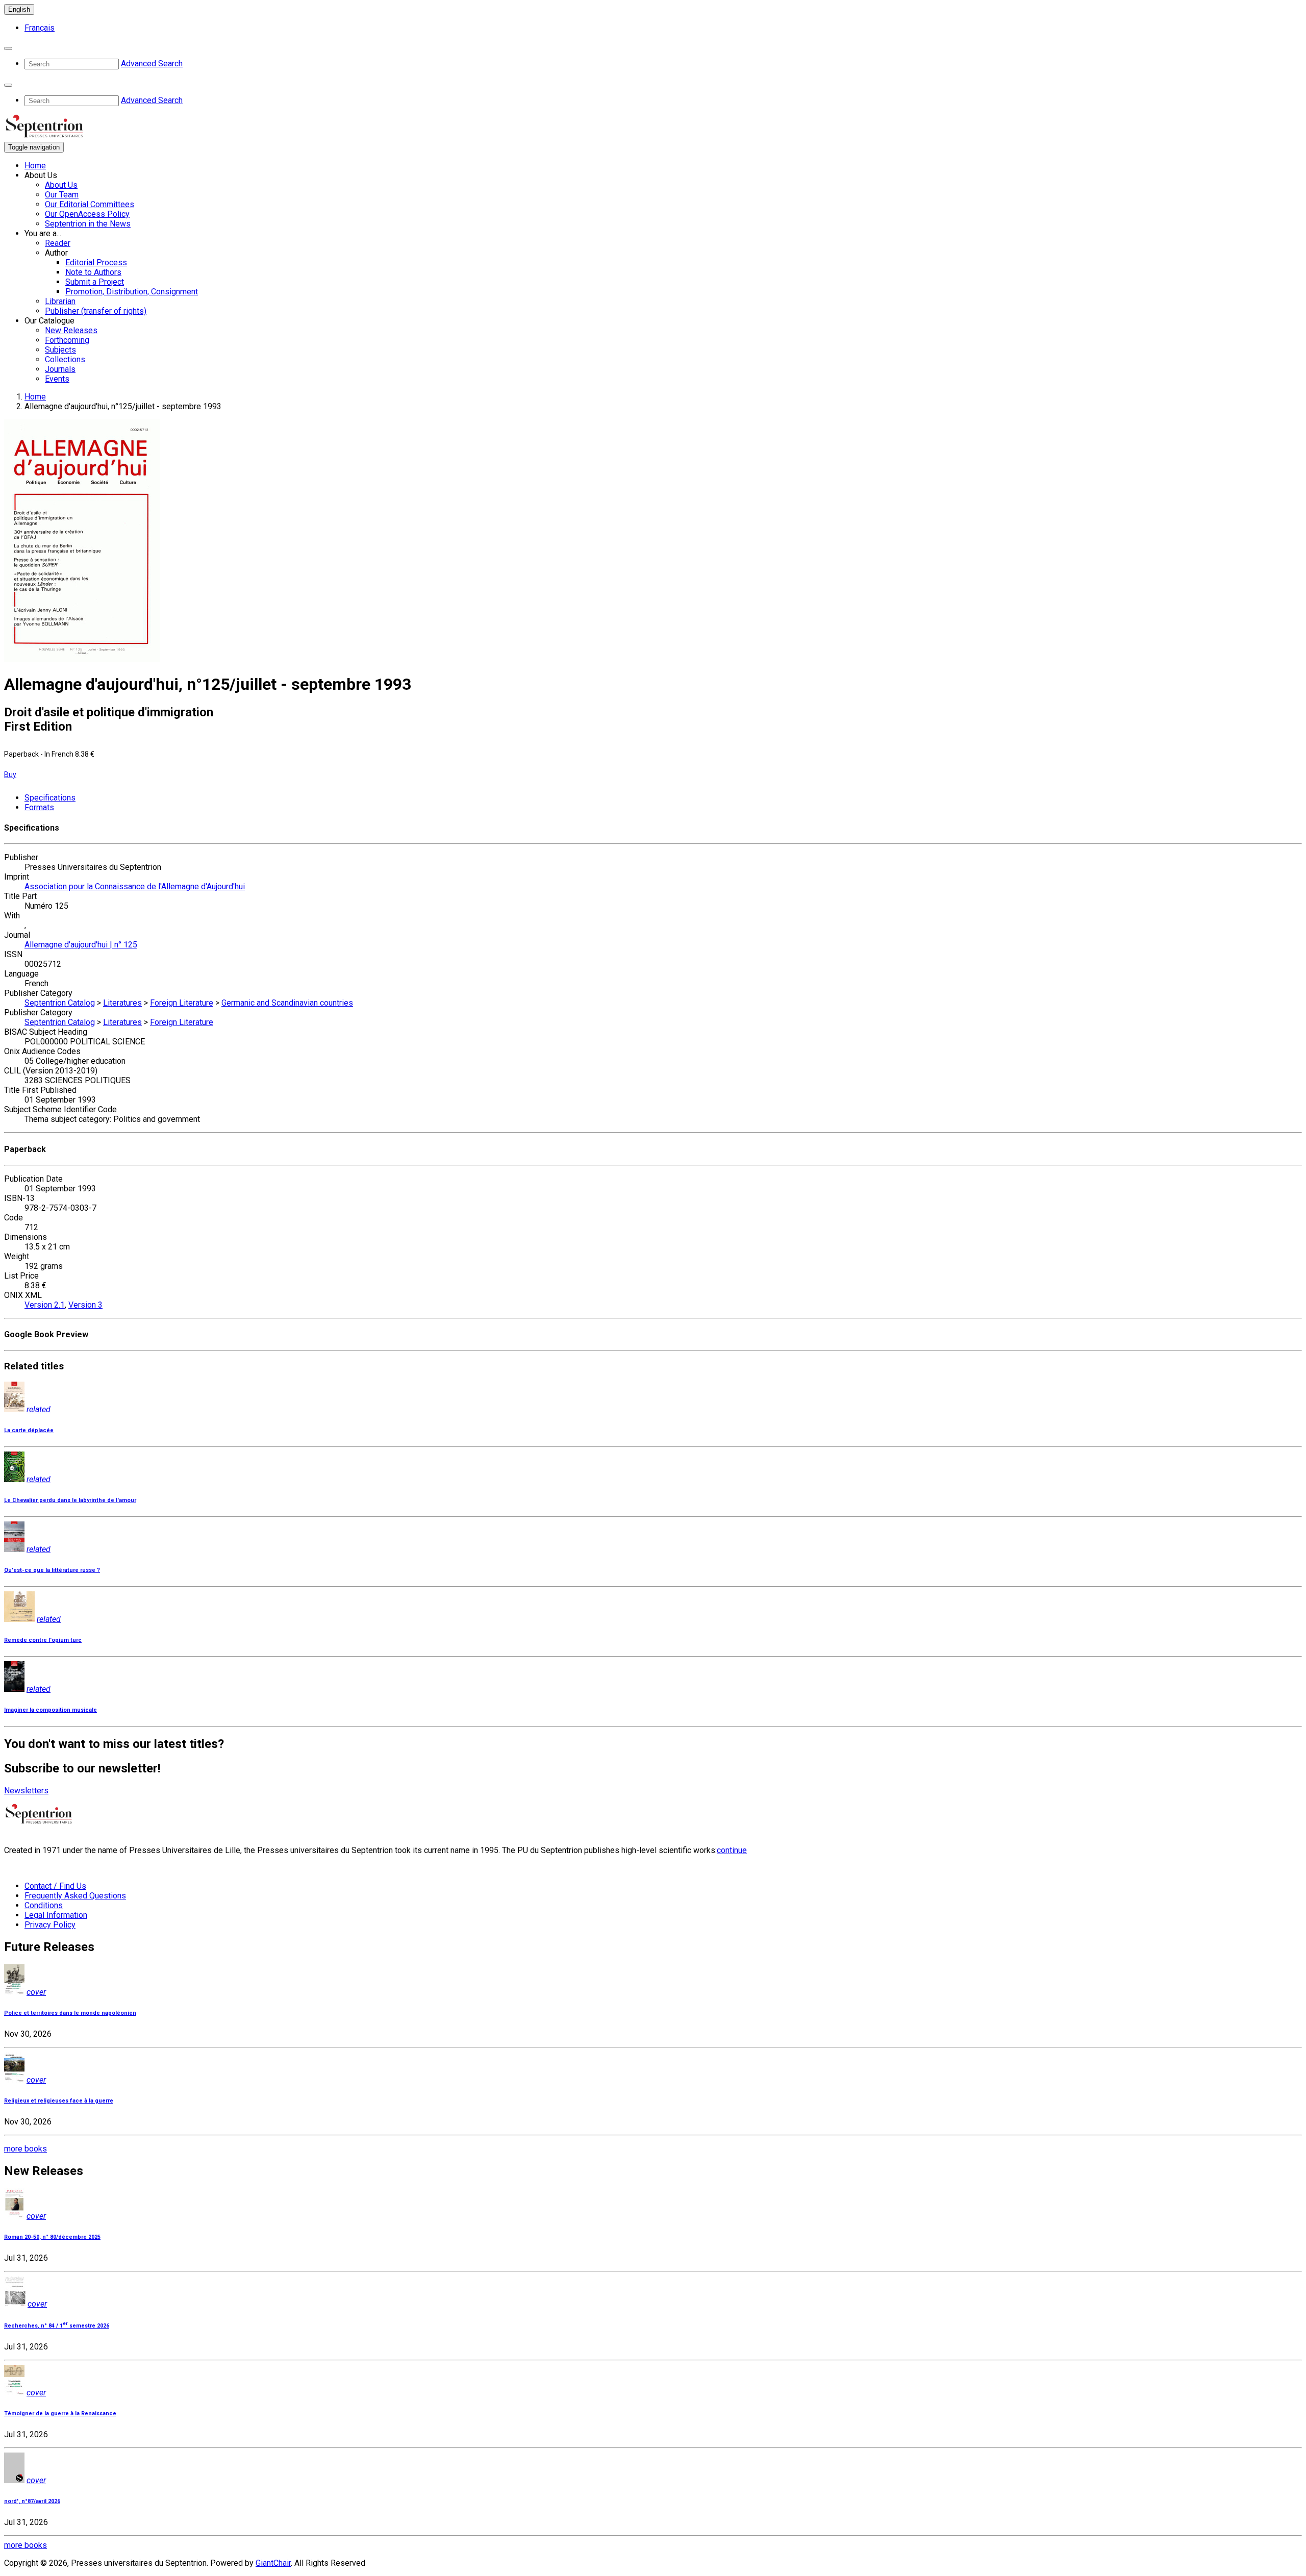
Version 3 (85, 1305)
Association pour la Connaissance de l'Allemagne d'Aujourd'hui (135, 886)
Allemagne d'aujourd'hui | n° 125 (81, 945)
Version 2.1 (45, 1305)
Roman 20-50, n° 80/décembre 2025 (52, 2237)
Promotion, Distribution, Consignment (132, 292)
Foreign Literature (182, 1003)
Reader (58, 243)
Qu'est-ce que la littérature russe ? (52, 1570)
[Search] (8, 48)
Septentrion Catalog (60, 1003)
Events (57, 379)
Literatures (122, 1003)
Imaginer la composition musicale (51, 1710)
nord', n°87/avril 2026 (32, 2501)
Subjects (60, 350)
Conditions (44, 1905)
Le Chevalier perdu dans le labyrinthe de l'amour (70, 1500)
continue (732, 1850)
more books (26, 2149)
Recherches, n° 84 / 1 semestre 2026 (57, 2326)
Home (35, 166)
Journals (60, 369)
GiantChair (273, 2563)
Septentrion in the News (88, 224)
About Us (61, 185)
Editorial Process (96, 262)
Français (40, 28)
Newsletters (26, 1791)
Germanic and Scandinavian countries (287, 1003)
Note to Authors (93, 272)
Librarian (60, 301)
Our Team (62, 195)
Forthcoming (67, 340)
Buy (10, 774)
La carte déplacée (29, 1430)
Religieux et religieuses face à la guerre (59, 2101)
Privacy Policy (50, 1925)
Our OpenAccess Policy (87, 214)
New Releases (71, 330)
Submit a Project (95, 282)
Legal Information (56, 1915)
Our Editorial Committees (90, 204)
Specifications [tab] (50, 798)
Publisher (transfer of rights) (96, 311)
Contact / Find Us (55, 1886)
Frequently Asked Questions (75, 1896)
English (19, 9)
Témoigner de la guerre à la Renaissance (60, 2414)
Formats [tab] (39, 807)
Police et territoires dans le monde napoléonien (70, 2013)
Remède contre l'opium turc (43, 1640)
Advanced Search (152, 64)
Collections (65, 359)
